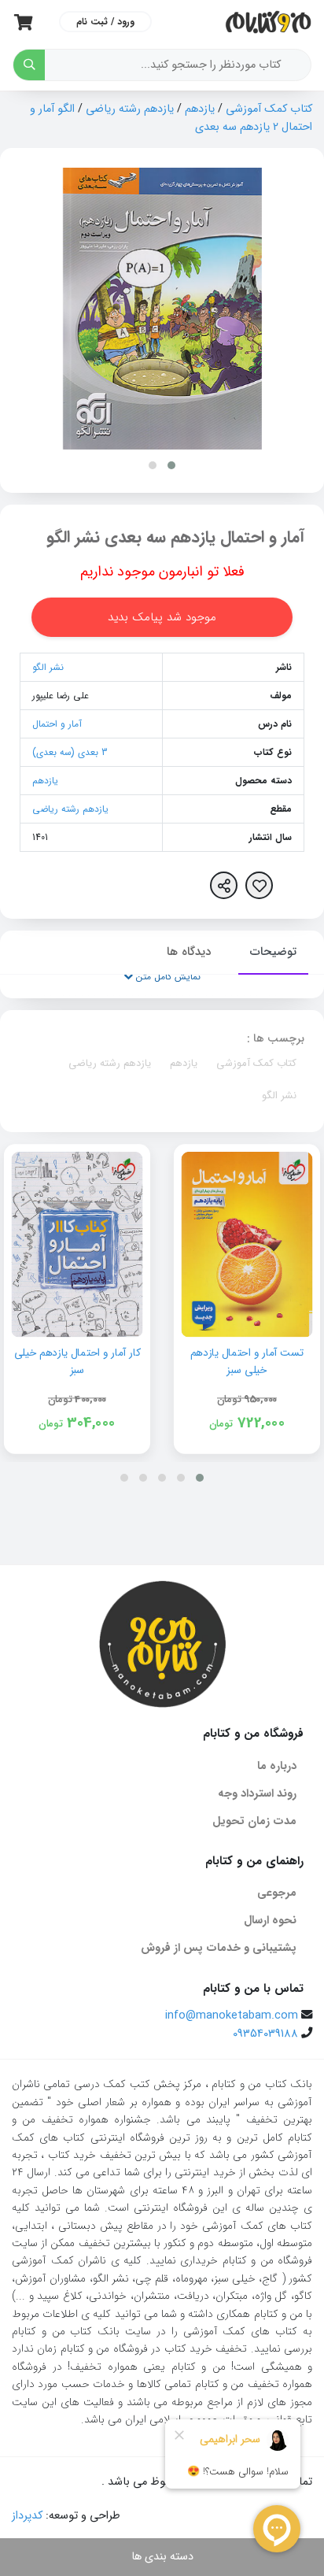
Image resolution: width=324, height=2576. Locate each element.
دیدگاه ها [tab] (189, 952)
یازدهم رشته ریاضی (130, 109)
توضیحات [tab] (273, 952)
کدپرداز (27, 2516)
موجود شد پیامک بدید (162, 617)
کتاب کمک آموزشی (269, 109)
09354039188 (265, 2034)
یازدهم (200, 109)
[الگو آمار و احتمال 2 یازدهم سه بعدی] (162, 309)
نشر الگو (48, 667)
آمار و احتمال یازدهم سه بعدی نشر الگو (175, 537)
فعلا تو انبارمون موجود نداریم (162, 572)
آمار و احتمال (57, 724)
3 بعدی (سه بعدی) (70, 752)
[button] (171, 465)
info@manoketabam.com (232, 2016)
